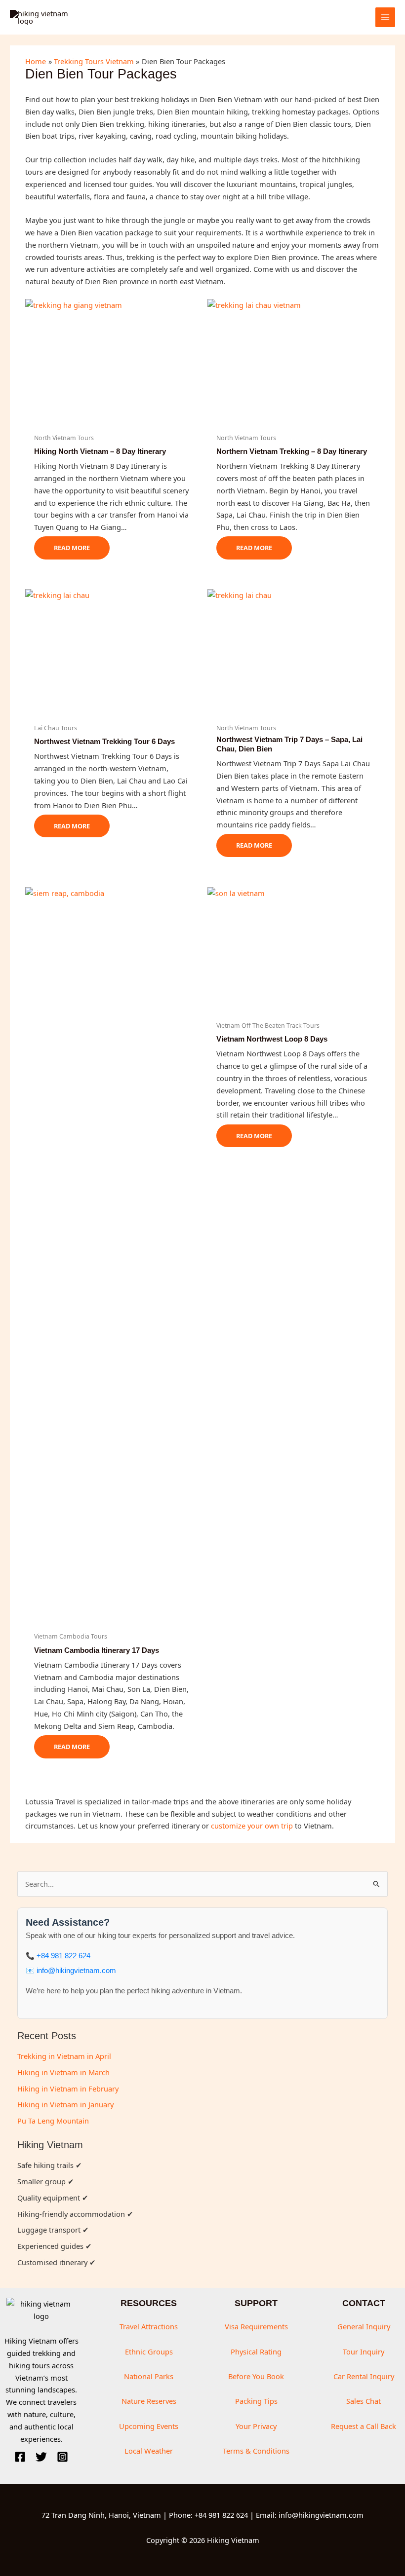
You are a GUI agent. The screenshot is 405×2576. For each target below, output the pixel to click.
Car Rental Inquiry (364, 2376)
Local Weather (149, 2451)
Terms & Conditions (256, 2451)
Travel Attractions (149, 2326)
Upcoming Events (149, 2426)
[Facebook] (20, 2457)
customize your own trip (252, 1826)
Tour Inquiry (364, 2352)
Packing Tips (256, 2401)
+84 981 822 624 (63, 1956)
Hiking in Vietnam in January (65, 2104)
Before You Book (256, 2376)
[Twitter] (41, 2457)
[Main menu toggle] (385, 17)
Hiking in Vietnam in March (63, 2072)
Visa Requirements (256, 2326)
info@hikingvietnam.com (76, 1971)
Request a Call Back (364, 2426)
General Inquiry (364, 2326)
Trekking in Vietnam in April (64, 2056)
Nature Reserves (149, 2401)
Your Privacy (256, 2426)
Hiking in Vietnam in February (68, 2089)
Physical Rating (256, 2352)
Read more (72, 548)
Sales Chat (364, 2401)
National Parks (149, 2376)
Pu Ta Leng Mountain (53, 2121)
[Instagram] (62, 2457)
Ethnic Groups (149, 2352)
